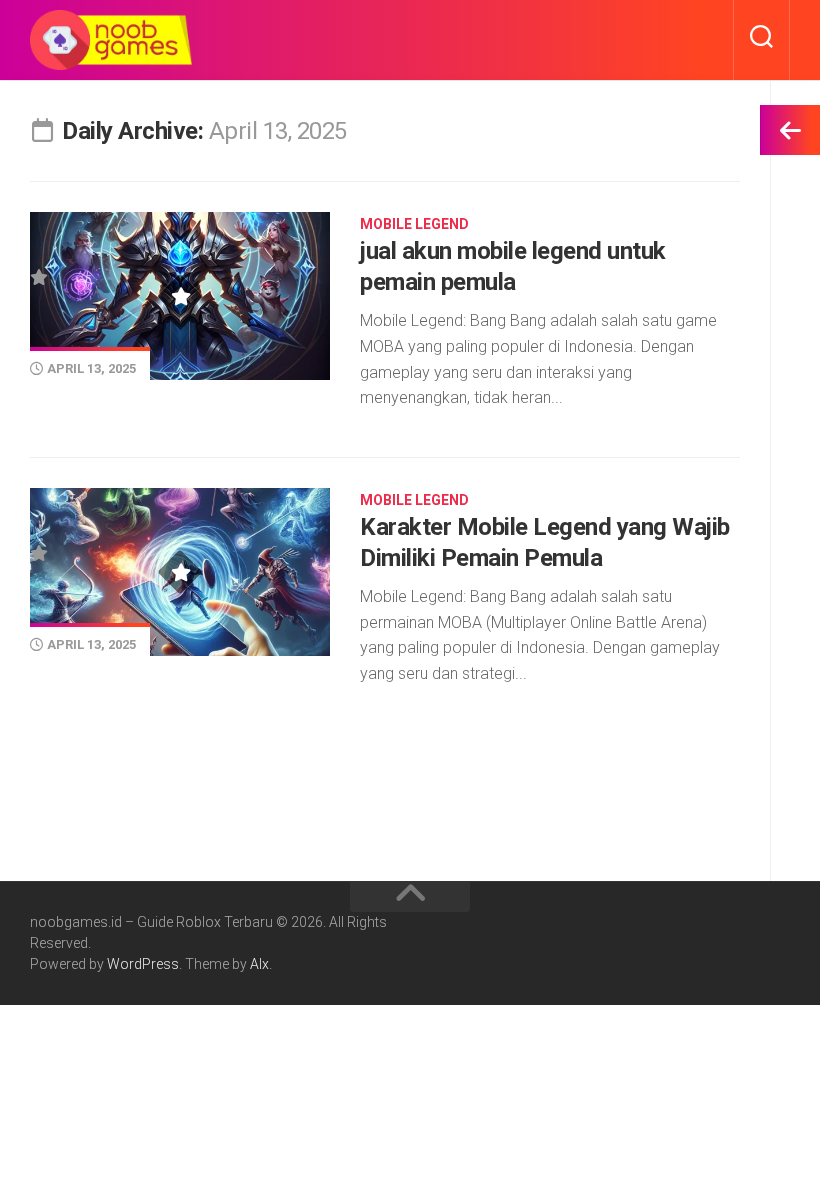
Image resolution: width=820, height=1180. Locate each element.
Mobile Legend (414, 224)
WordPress (143, 964)
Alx (259, 964)
